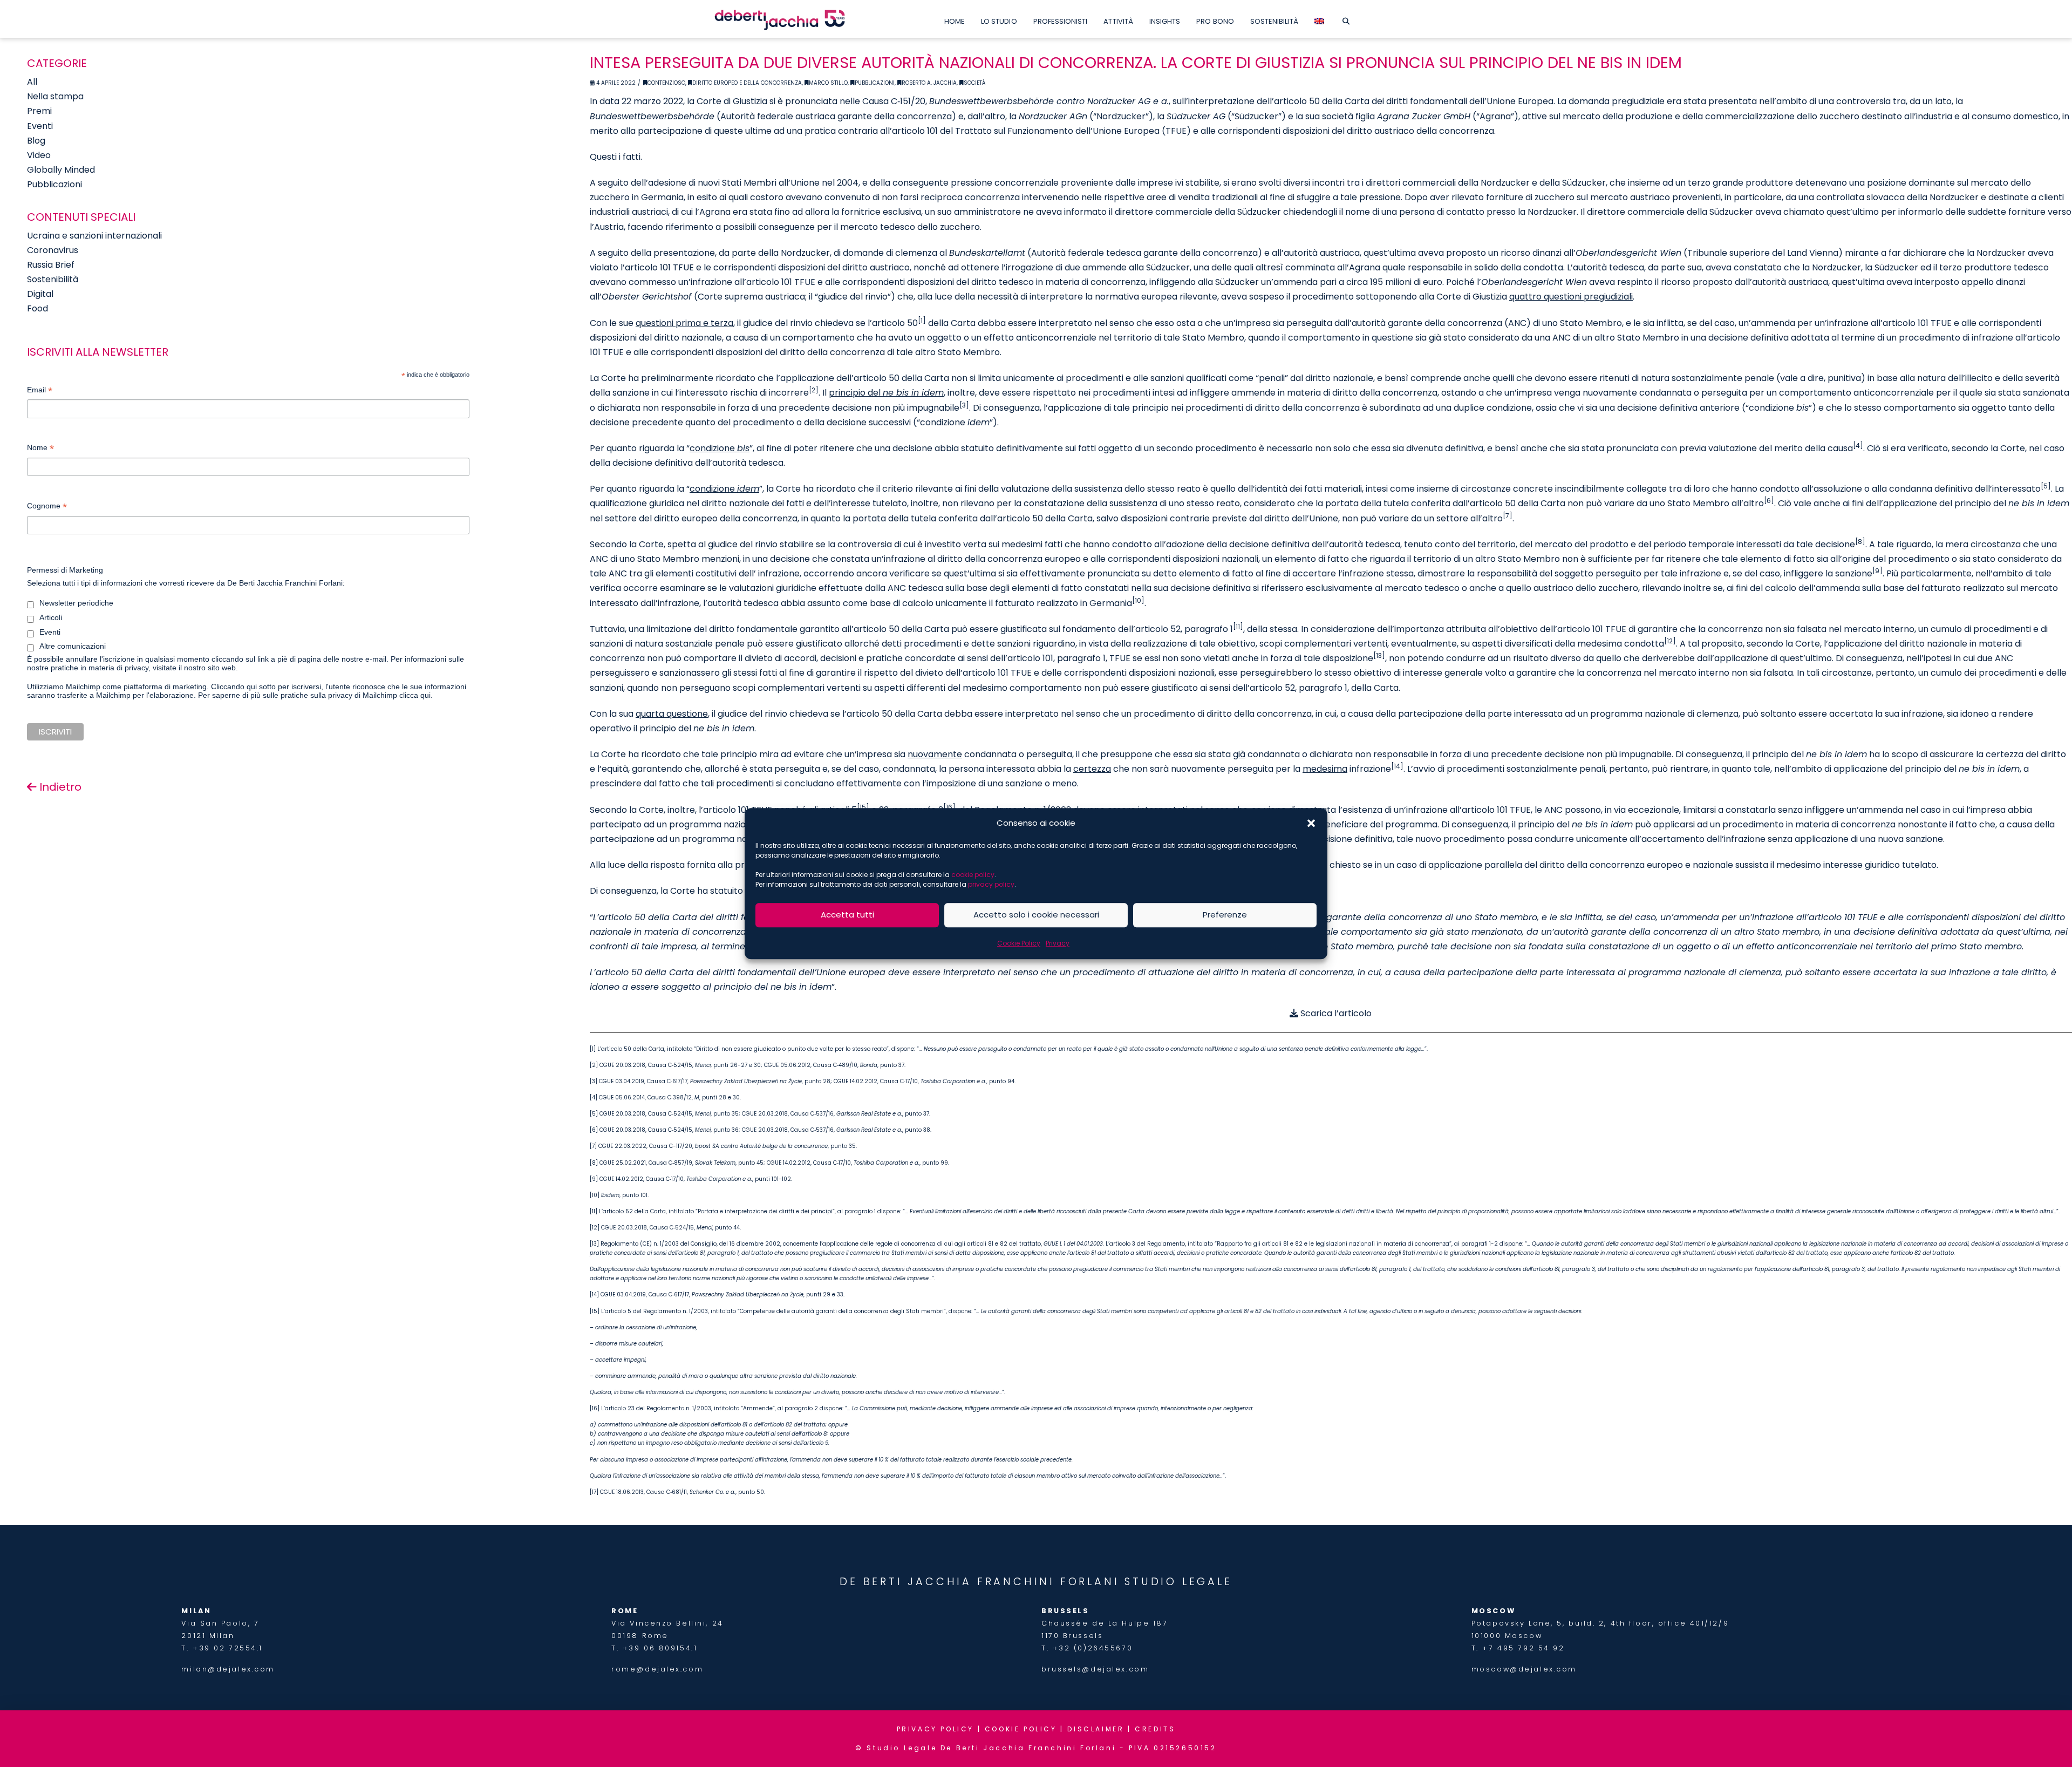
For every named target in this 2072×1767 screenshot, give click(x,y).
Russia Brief (51, 265)
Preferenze (1225, 915)
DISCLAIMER (1096, 1729)
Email (40, 391)
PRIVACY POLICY (935, 1729)
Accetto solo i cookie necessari (1036, 915)
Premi (39, 111)
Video (39, 155)
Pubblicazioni (875, 83)
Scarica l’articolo (1335, 1013)
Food (38, 308)
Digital (40, 294)
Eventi (40, 126)
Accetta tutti (847, 915)
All (32, 82)
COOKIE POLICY (1021, 1729)
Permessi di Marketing (65, 570)
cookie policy (973, 875)
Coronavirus (53, 250)
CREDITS (1155, 1729)
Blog (36, 141)
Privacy (1058, 943)
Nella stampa (55, 96)
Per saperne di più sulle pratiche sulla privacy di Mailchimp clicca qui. (315, 695)
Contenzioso (666, 83)
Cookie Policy (1019, 943)
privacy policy (991, 884)
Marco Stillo (828, 83)
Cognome (47, 507)
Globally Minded (61, 170)
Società (974, 83)
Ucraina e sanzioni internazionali (94, 236)
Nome (40, 449)
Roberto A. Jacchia (929, 83)
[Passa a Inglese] (1319, 19)
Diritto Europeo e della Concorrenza (747, 83)
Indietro (59, 787)
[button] (1311, 823)
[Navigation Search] (1346, 19)
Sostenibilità (53, 279)
